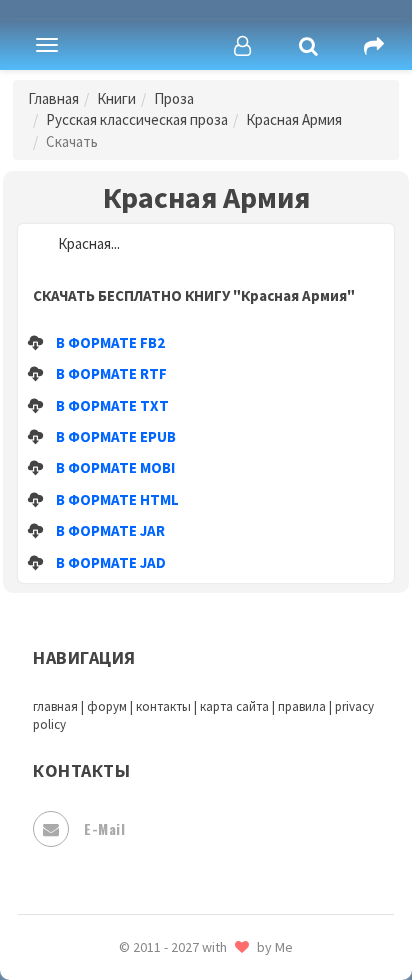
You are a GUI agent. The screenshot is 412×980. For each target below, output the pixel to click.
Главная (53, 98)
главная (55, 706)
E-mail (104, 828)
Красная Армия (294, 119)
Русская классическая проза (137, 119)
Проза (174, 98)
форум (107, 706)
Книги (116, 98)
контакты (163, 706)
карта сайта (234, 706)
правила (302, 706)
